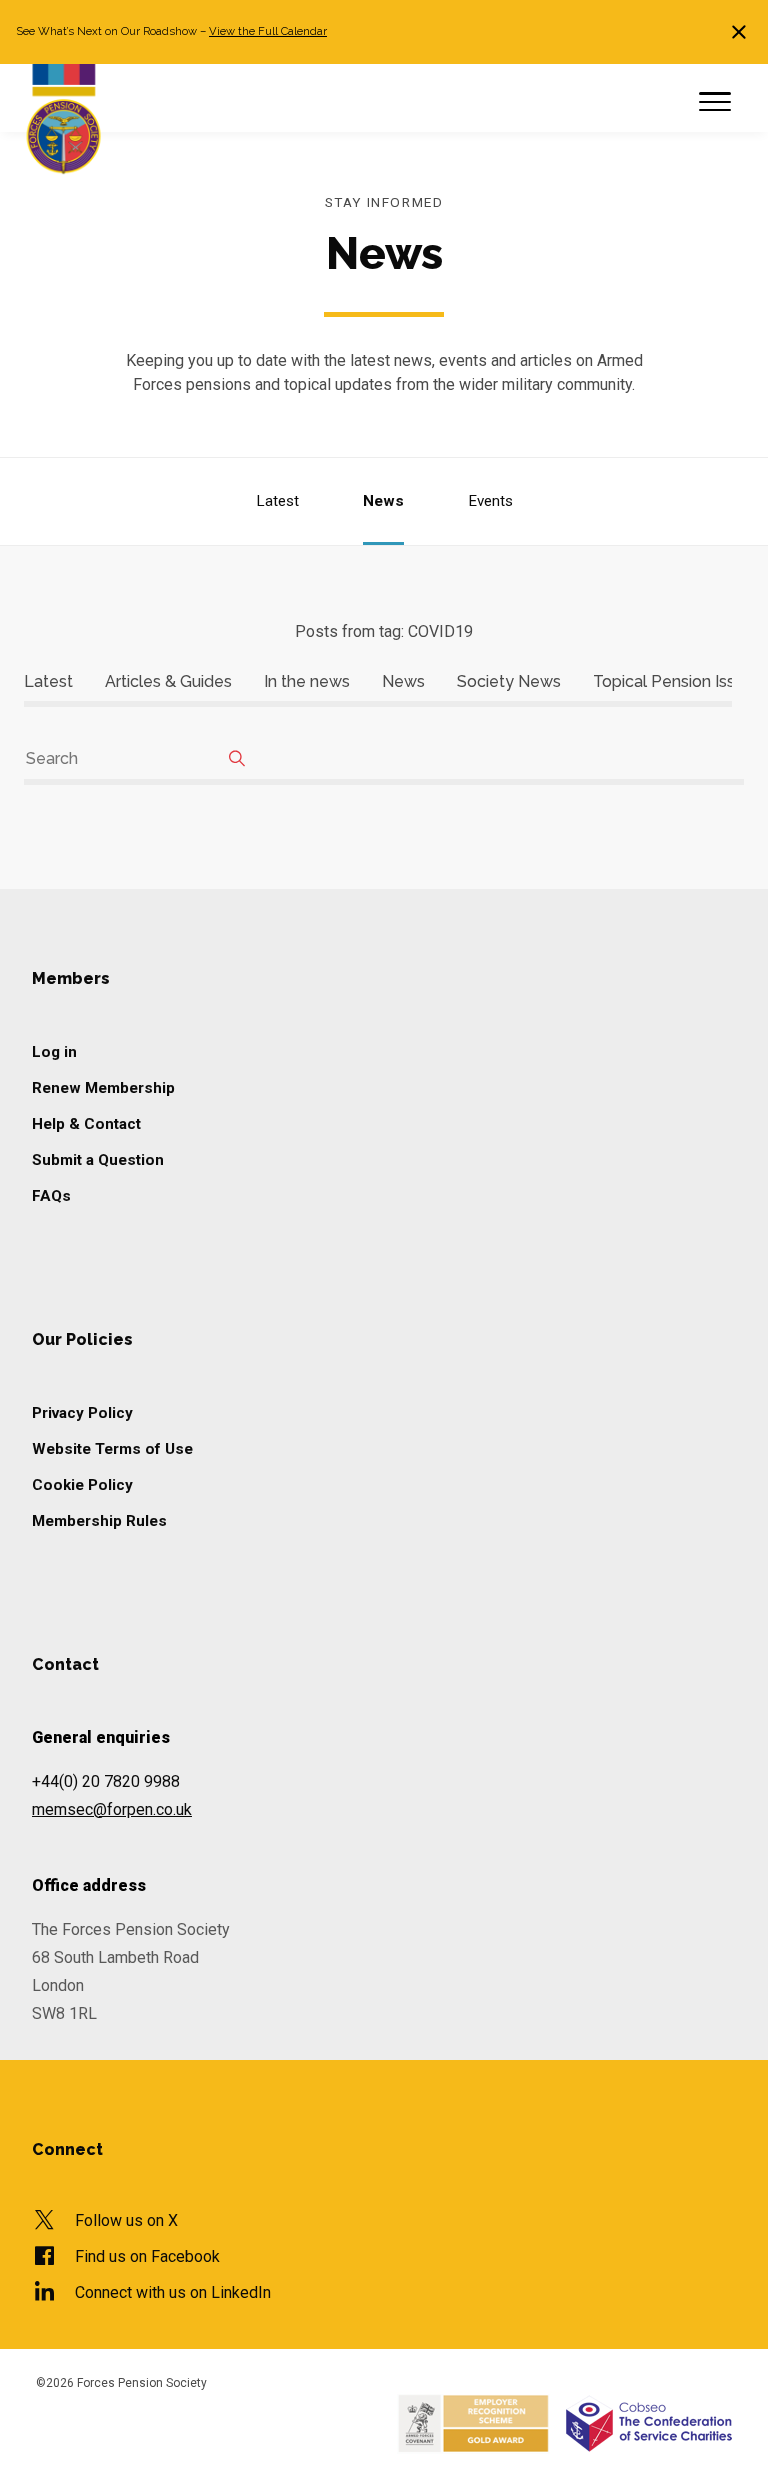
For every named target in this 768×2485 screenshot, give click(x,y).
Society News (509, 681)
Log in (54, 1052)
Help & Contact (86, 1124)
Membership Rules (99, 1521)
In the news (307, 681)
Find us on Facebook (147, 2256)
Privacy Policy (82, 1413)
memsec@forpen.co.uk (112, 1809)
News (383, 501)
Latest (277, 501)
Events (490, 501)
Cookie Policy (82, 1485)
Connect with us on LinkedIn (173, 2292)
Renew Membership (103, 1088)
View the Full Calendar (268, 31)
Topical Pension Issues (677, 681)
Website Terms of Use (112, 1449)
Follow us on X (126, 2220)
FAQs (51, 1196)
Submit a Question (98, 1160)
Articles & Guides (168, 681)
